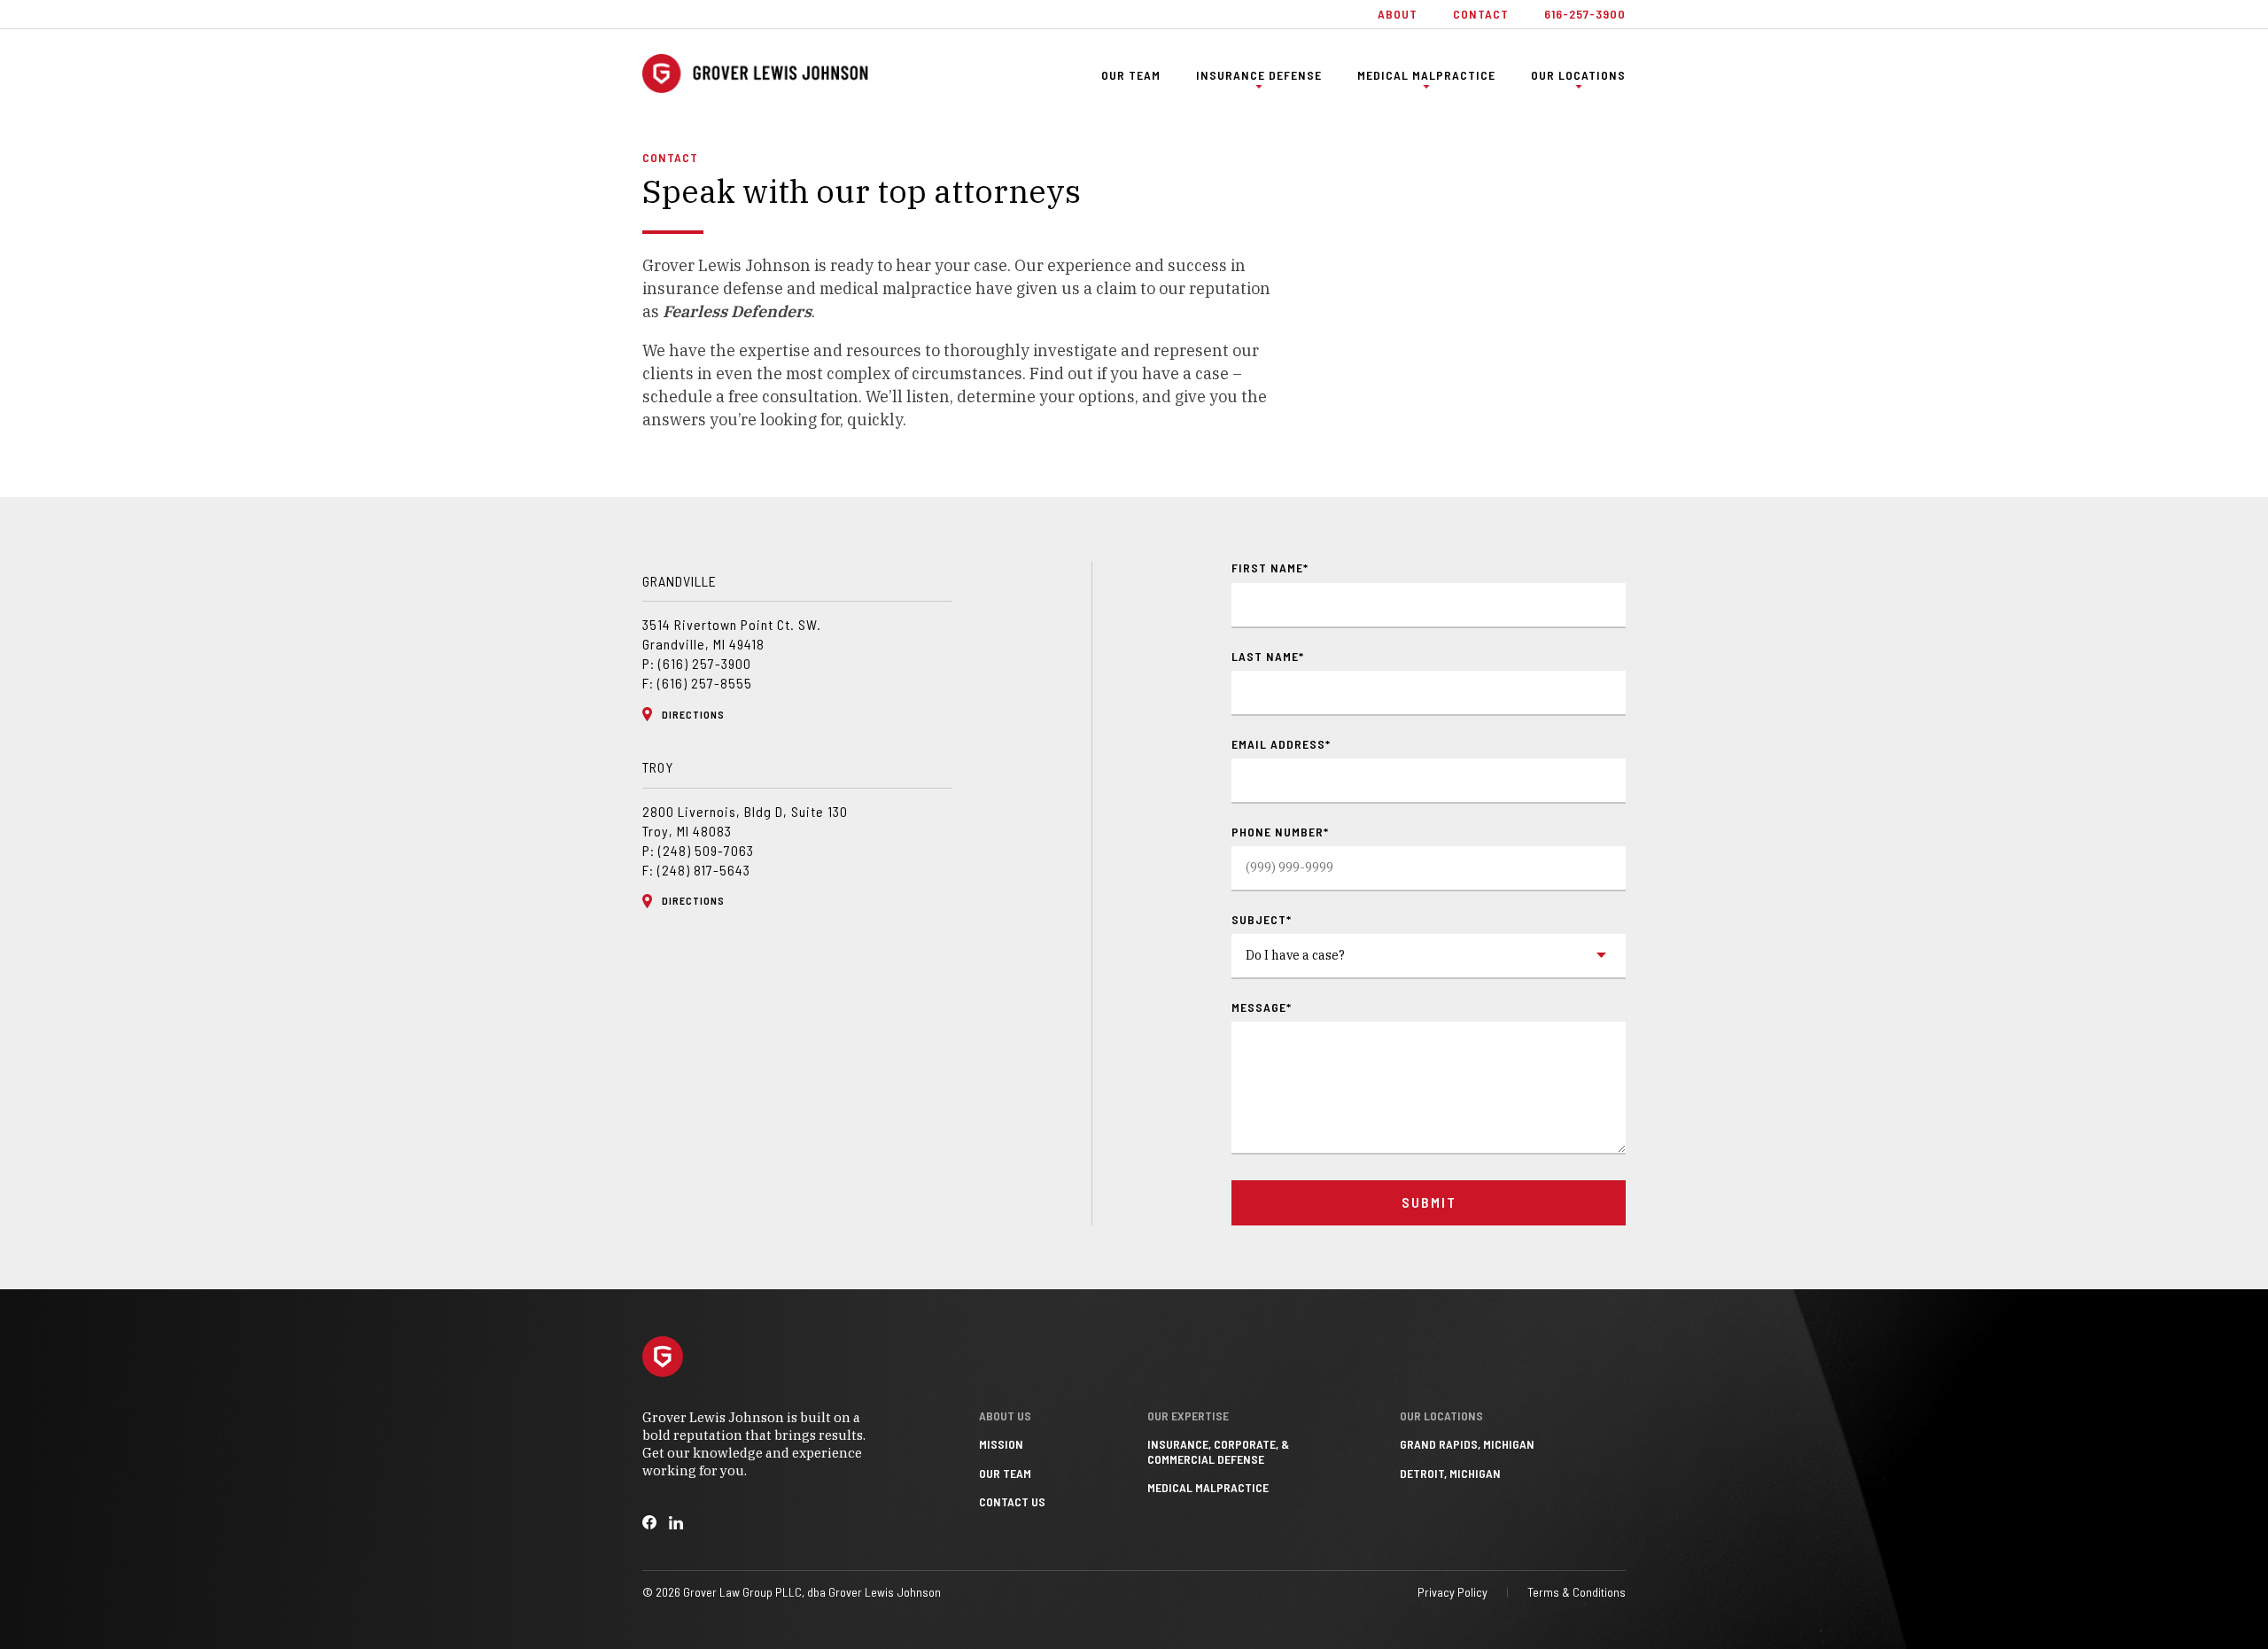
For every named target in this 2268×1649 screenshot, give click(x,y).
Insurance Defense (1259, 75)
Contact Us (1012, 1502)
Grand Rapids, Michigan (1467, 1444)
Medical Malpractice (1426, 75)
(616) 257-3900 (705, 663)
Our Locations (1578, 75)
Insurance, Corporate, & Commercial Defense (1218, 1451)
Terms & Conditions (1577, 1592)
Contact (1481, 14)
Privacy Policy (1452, 1592)
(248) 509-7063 (706, 850)
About (1398, 14)
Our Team (1131, 75)
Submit (1429, 1202)
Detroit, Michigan (1450, 1474)
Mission (1001, 1444)
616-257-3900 (1585, 14)
